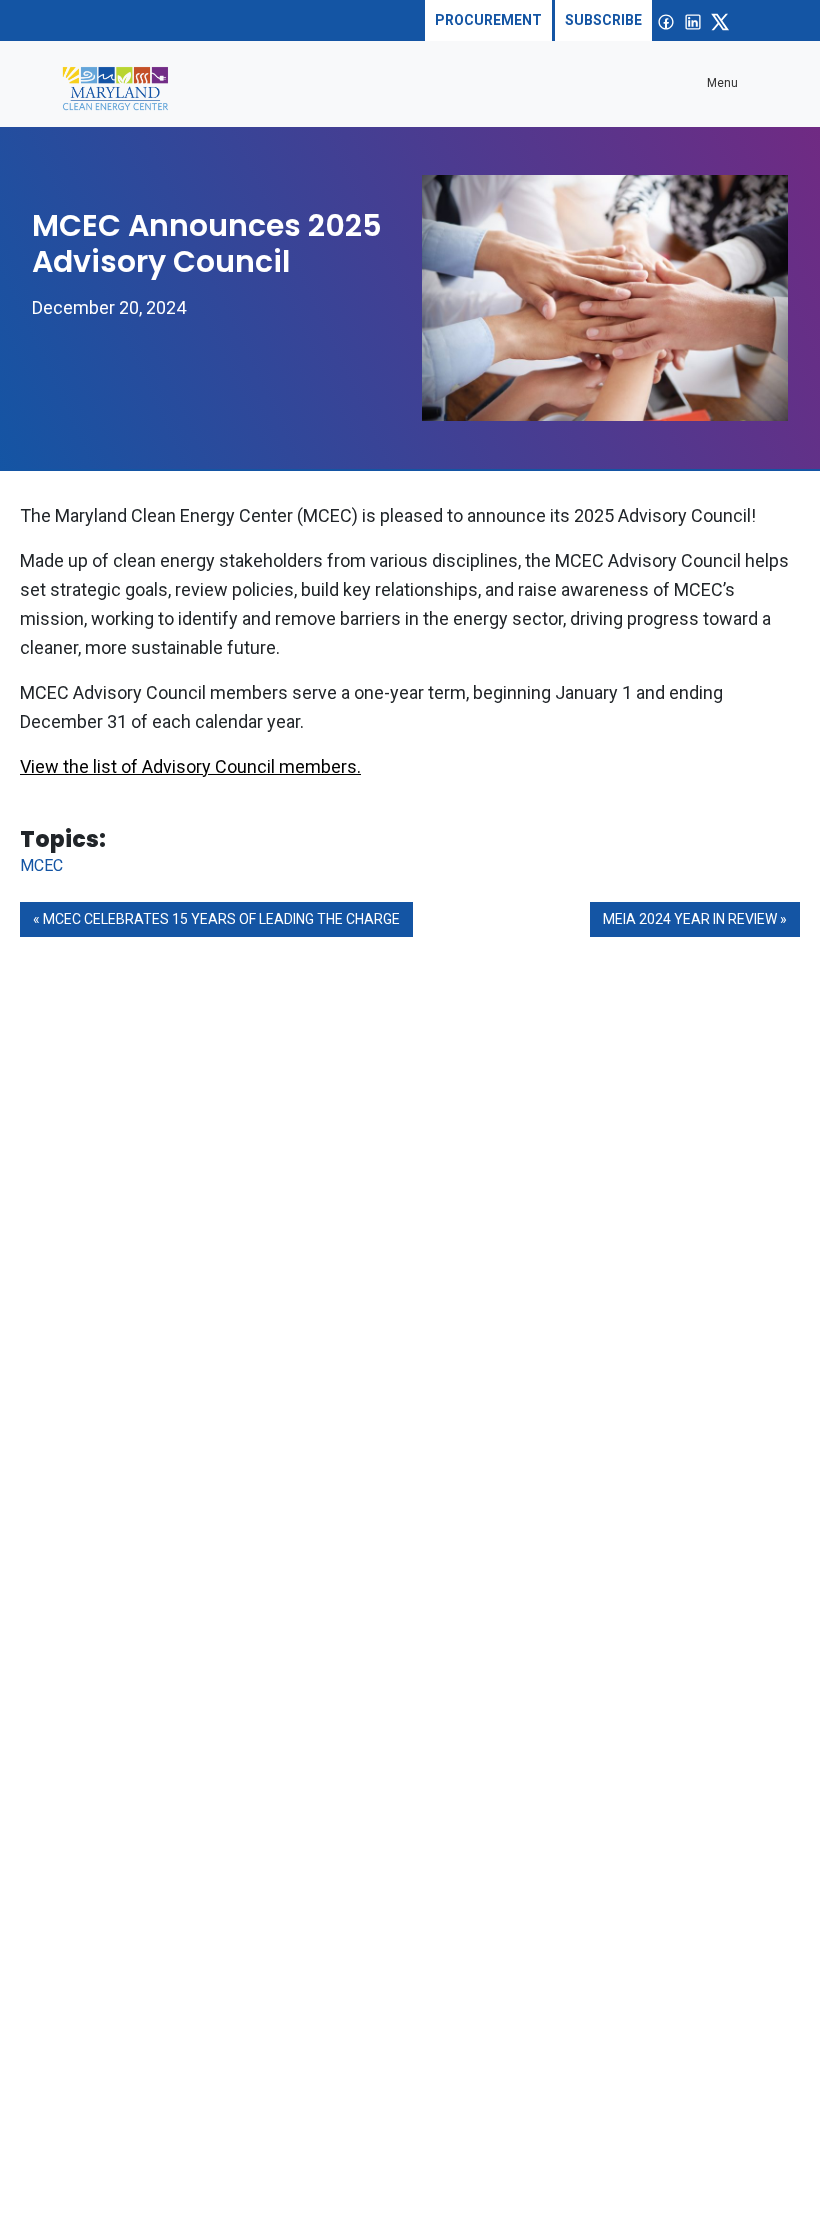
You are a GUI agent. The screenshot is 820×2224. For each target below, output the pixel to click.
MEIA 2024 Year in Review (690, 919)
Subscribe (603, 20)
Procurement (488, 20)
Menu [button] (722, 83)
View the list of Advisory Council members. (190, 766)
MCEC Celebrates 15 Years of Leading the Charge (221, 919)
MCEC (41, 865)
